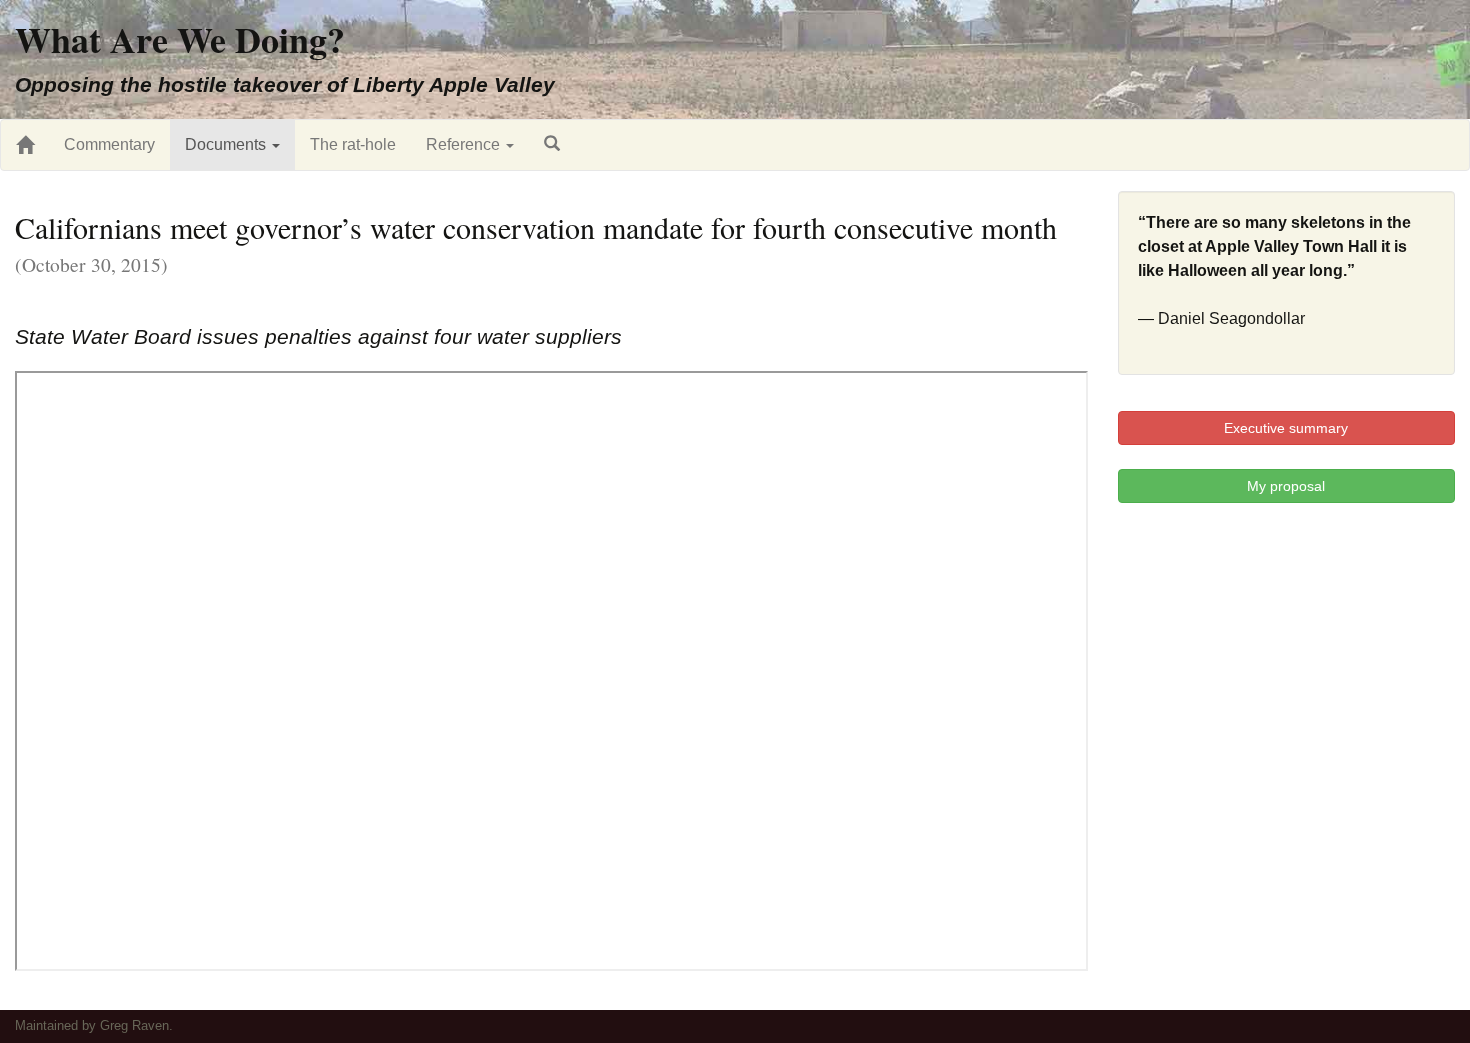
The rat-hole (353, 144)
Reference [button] (465, 144)
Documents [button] (227, 144)
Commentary (109, 144)
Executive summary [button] (1286, 428)
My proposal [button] (1286, 486)
